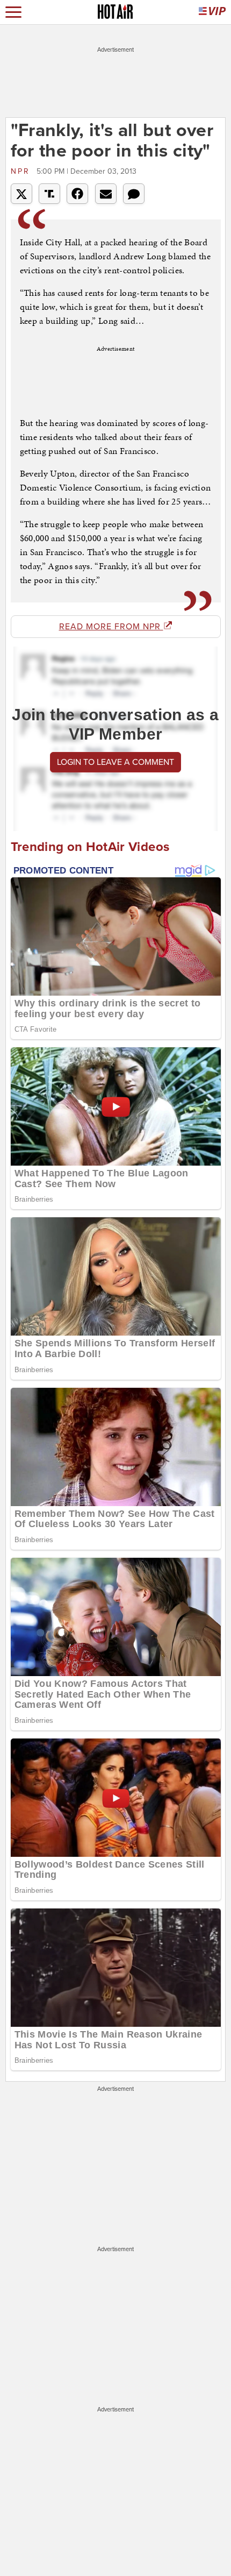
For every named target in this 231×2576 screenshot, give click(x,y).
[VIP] (212, 12)
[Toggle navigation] (13, 12)
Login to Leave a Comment (115, 762)
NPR (22, 171)
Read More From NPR (111, 627)
